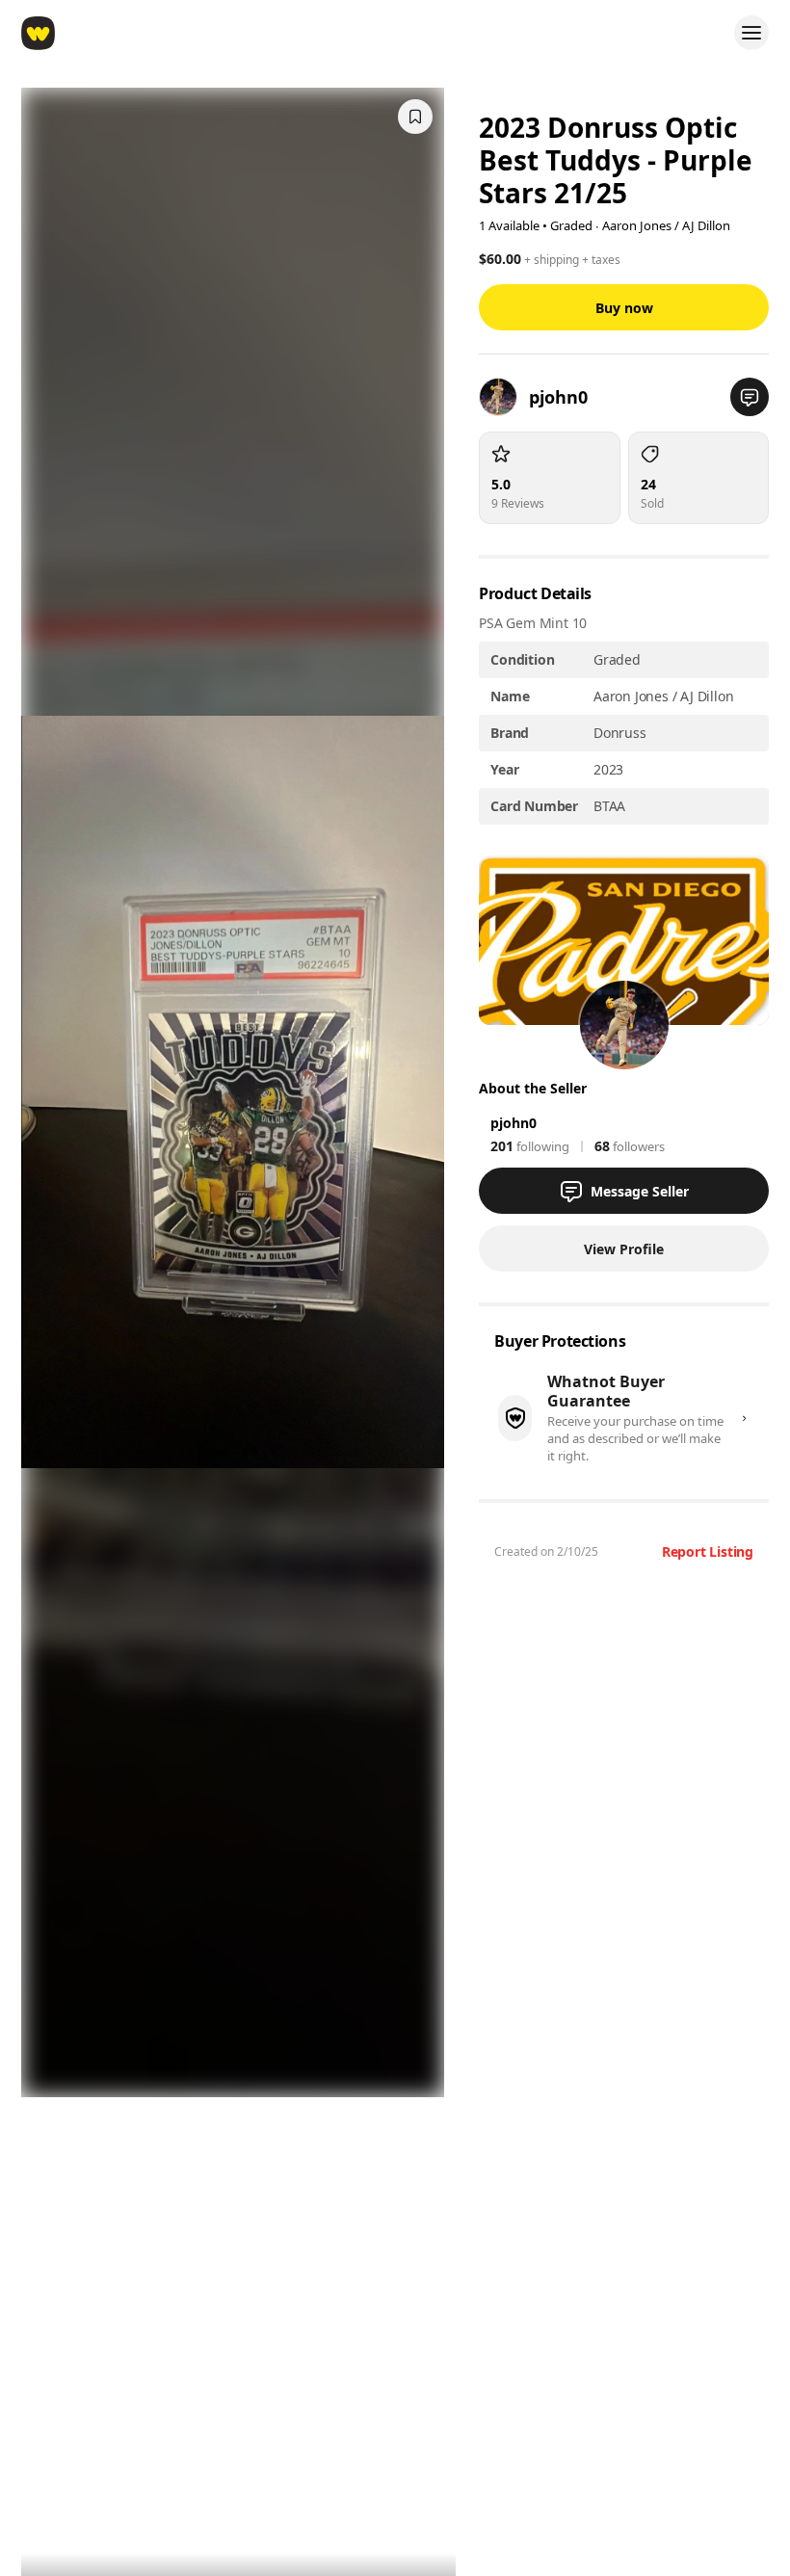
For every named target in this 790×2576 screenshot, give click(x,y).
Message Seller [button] (640, 1191)
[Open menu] (751, 33)
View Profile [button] (624, 1249)
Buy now (624, 308)
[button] (750, 397)
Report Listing (708, 1551)
